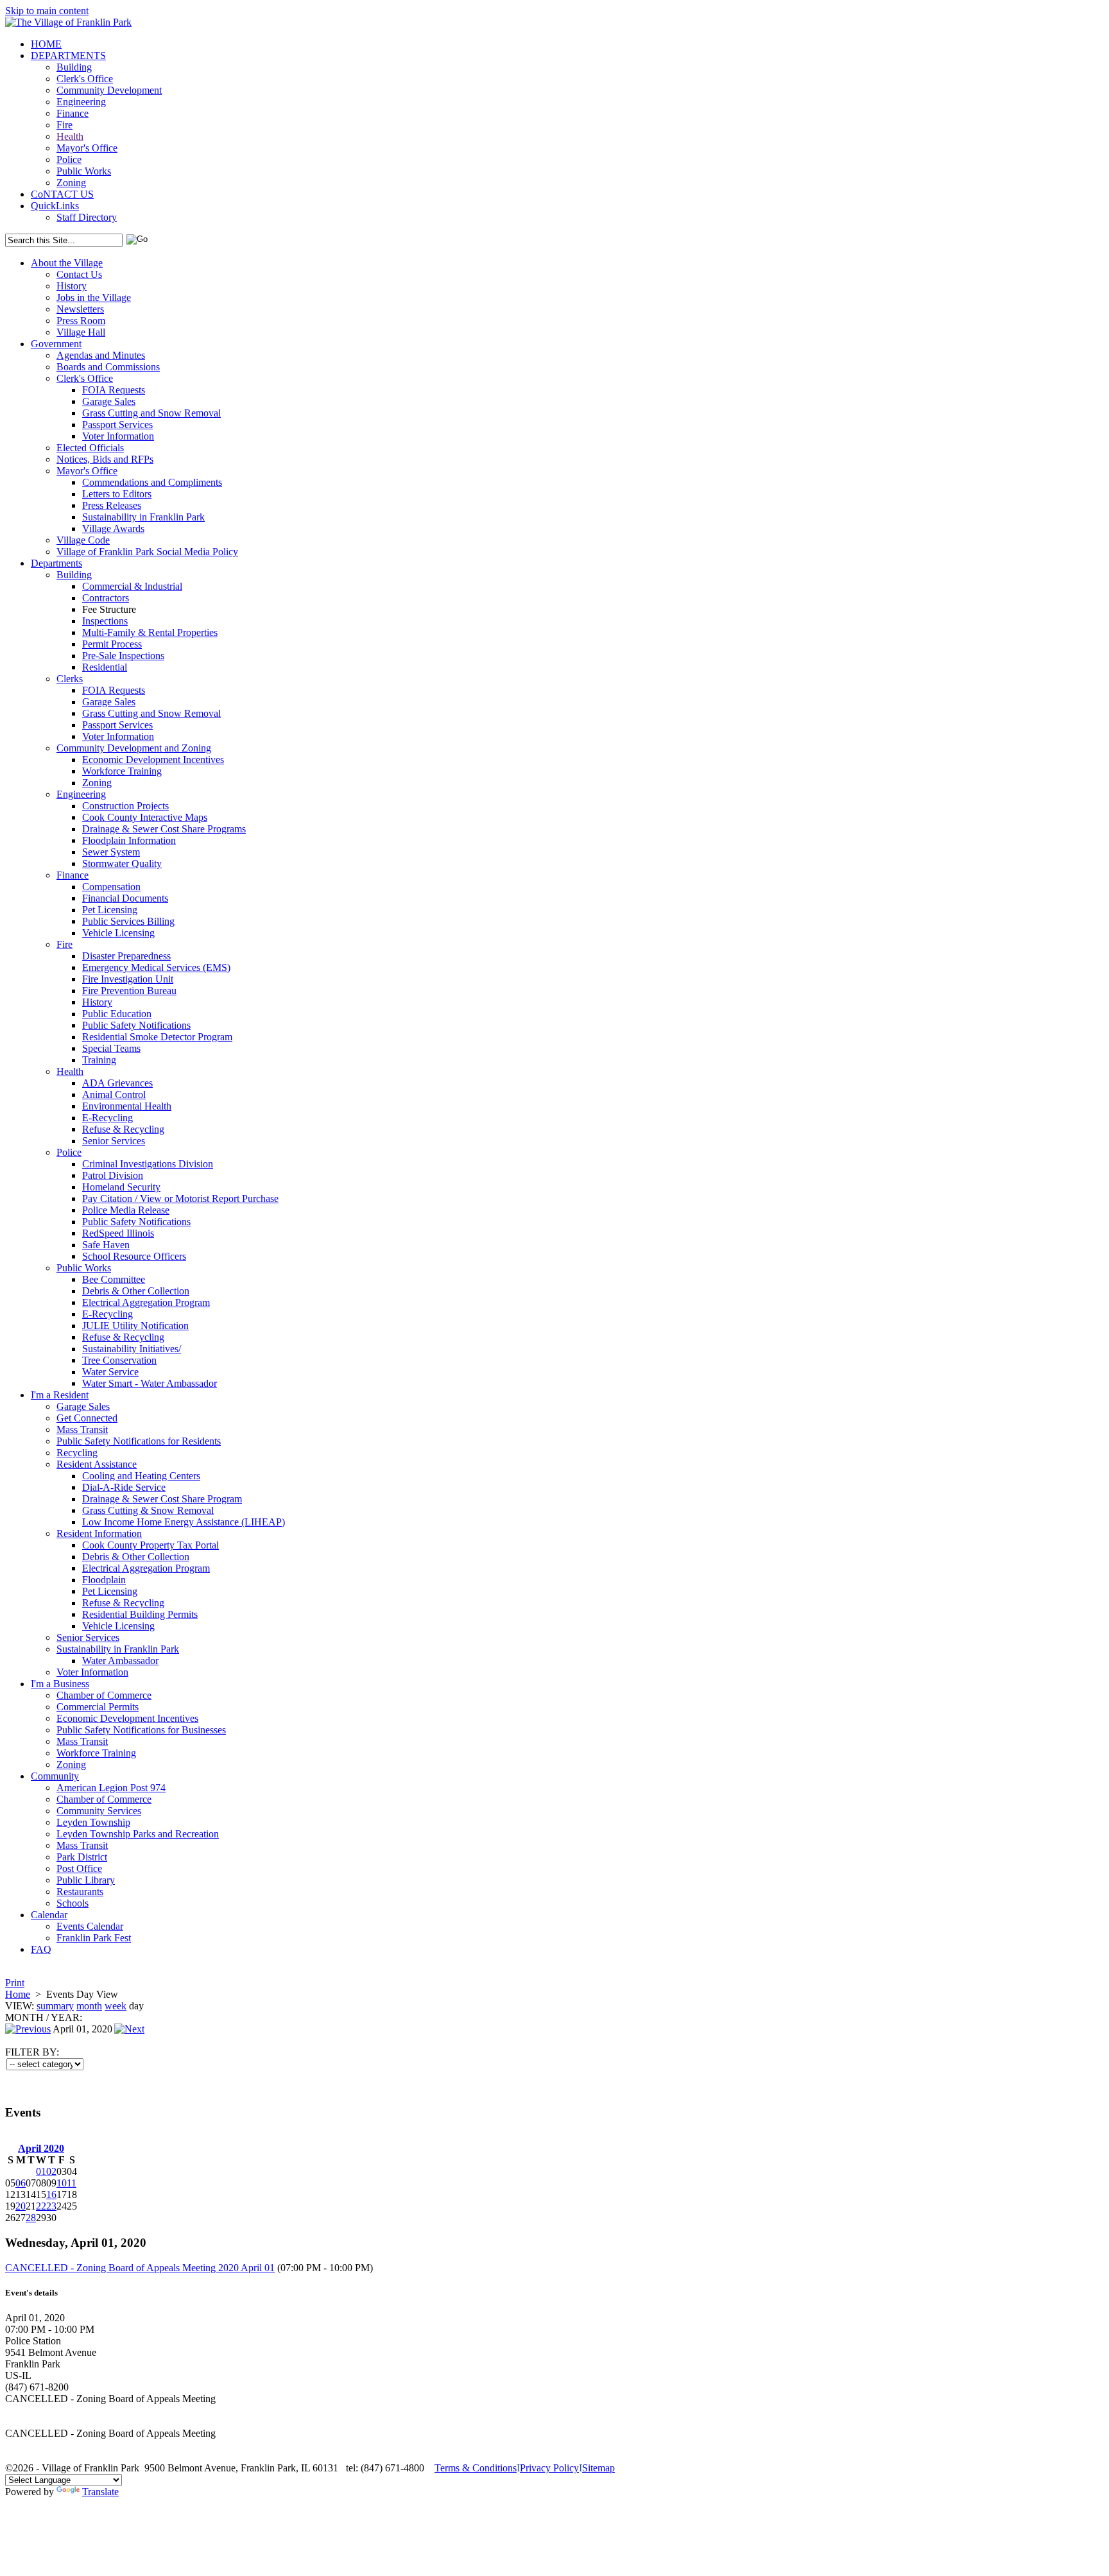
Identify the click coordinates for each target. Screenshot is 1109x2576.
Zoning (71, 183)
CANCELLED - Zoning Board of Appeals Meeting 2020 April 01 (140, 2268)
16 (51, 2194)
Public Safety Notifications (136, 1025)
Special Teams (111, 1048)
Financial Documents (125, 898)
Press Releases (112, 505)
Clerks (70, 679)
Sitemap (598, 2468)
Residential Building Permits (140, 1614)
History (72, 286)
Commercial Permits (98, 1707)
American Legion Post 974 (111, 1788)
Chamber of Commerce (104, 1695)
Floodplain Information (129, 840)
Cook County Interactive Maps (145, 817)
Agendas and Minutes (101, 355)
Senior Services (114, 1141)
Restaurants (80, 1892)
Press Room (81, 321)
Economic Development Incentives (153, 760)
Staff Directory (87, 217)
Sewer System (111, 852)
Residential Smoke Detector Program (157, 1037)
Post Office (79, 1868)
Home (18, 1994)
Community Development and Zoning (134, 748)
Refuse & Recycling (123, 1129)
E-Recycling (107, 1118)
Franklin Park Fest (94, 1938)
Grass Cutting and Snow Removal (151, 413)
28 (31, 2218)
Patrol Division (113, 1175)
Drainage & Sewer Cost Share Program (162, 1499)
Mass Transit (82, 1430)
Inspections (105, 621)
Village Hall (81, 332)
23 (51, 2206)
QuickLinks (55, 206)
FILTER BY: (32, 2052)
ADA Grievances (117, 1083)
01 (41, 2171)
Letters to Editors (117, 494)
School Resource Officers (134, 1256)
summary (55, 2006)
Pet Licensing (110, 910)
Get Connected (87, 1418)
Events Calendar (90, 1926)
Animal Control (114, 1095)
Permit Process (112, 644)
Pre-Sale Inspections (123, 656)
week (116, 2006)
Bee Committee (114, 1279)
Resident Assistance (97, 1464)
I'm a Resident (60, 1395)
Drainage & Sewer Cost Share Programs (164, 829)
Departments (56, 563)
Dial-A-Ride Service (124, 1487)
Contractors (106, 598)
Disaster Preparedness (126, 956)
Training (99, 1060)
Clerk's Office (85, 79)
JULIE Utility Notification (135, 1326)
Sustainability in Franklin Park (143, 517)
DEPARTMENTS (68, 56)
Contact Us (79, 274)
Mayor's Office (87, 148)
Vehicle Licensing (118, 933)
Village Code (83, 540)
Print (15, 1983)
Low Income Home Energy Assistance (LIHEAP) (184, 1522)
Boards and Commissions (108, 367)
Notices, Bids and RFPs (105, 459)
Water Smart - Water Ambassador (150, 1383)
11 (72, 2183)
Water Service (110, 1372)
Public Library (86, 1880)
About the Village (67, 263)
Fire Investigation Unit (128, 979)
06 (21, 2183)
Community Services (99, 1811)
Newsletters (80, 309)
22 (41, 2206)
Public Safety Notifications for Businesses (141, 1730)
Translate (100, 2492)
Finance (73, 113)
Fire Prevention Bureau (129, 991)
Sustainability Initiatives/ (132, 1349)
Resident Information (99, 1533)
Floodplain (104, 1580)
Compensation (111, 887)
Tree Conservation (119, 1360)
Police (69, 159)
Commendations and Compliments (152, 482)
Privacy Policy (549, 2468)
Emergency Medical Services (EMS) (156, 967)
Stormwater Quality (122, 863)
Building (74, 67)
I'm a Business (60, 1684)
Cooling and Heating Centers (141, 1476)
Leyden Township (93, 1822)
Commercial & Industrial (132, 586)
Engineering (81, 102)
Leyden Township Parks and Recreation (138, 1834)
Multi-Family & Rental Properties (150, 632)
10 (62, 2183)
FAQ (41, 1949)
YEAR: (66, 2017)
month (89, 2006)
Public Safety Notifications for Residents (139, 1441)
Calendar (49, 1915)
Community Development (109, 90)
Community (55, 1776)
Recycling (77, 1453)
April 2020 (41, 2148)
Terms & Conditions (476, 2468)
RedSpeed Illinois (118, 1233)
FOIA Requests (114, 390)
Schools (73, 1903)
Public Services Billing (128, 921)
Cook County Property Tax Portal (150, 1545)
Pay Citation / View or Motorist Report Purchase (180, 1198)
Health (70, 136)
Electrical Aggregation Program (146, 1302)
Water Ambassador (120, 1661)
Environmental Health (127, 1106)
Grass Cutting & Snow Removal (148, 1510)
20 (21, 2206)
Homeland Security (121, 1187)
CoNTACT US (62, 194)
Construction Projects (125, 806)
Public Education (117, 1014)
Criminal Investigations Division (148, 1164)
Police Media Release (126, 1210)
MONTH (24, 2017)
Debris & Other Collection (136, 1291)
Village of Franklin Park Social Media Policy (147, 552)
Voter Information (118, 436)
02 (51, 2171)
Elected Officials (90, 448)
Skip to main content (47, 11)
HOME (46, 44)
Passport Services (117, 425)
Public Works (84, 171)
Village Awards (113, 528)
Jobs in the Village (94, 297)
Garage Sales (109, 401)
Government (56, 344)
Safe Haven (106, 1245)
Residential (105, 667)
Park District (82, 1857)
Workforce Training (122, 771)
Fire (64, 125)
